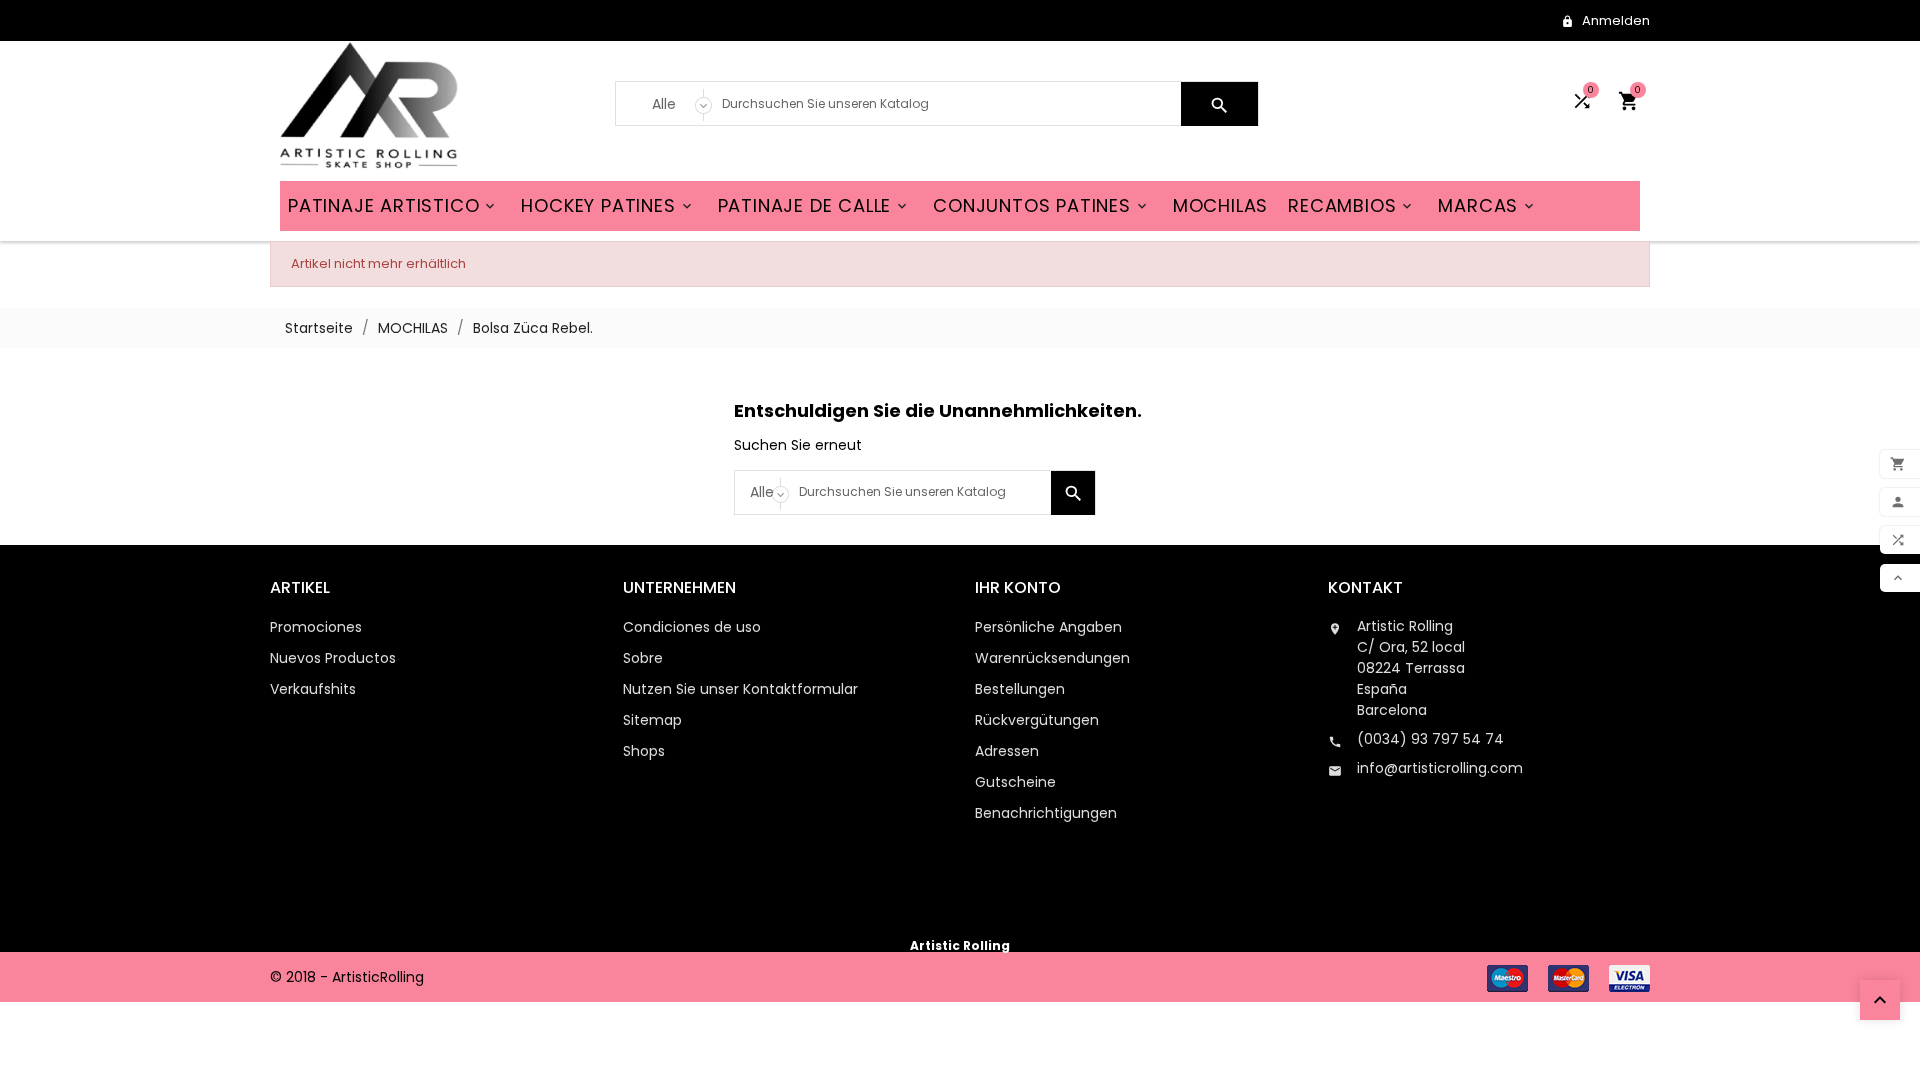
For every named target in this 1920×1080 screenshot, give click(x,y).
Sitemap (652, 720)
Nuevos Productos (333, 658)
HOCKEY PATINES (607, 205)
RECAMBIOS (1351, 205)
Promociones (316, 627)
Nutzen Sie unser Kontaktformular (740, 689)
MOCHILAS (1220, 205)
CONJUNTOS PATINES (1041, 205)
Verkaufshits (313, 689)
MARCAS (1487, 205)
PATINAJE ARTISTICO (393, 205)
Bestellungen (1020, 689)
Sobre (643, 658)
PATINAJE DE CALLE (814, 205)
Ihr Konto (1018, 587)
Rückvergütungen (1037, 720)
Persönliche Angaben (1048, 627)
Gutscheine (1015, 782)
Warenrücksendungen (1052, 658)
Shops (644, 751)
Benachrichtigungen (1046, 813)
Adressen (1007, 751)
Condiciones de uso (692, 627)
